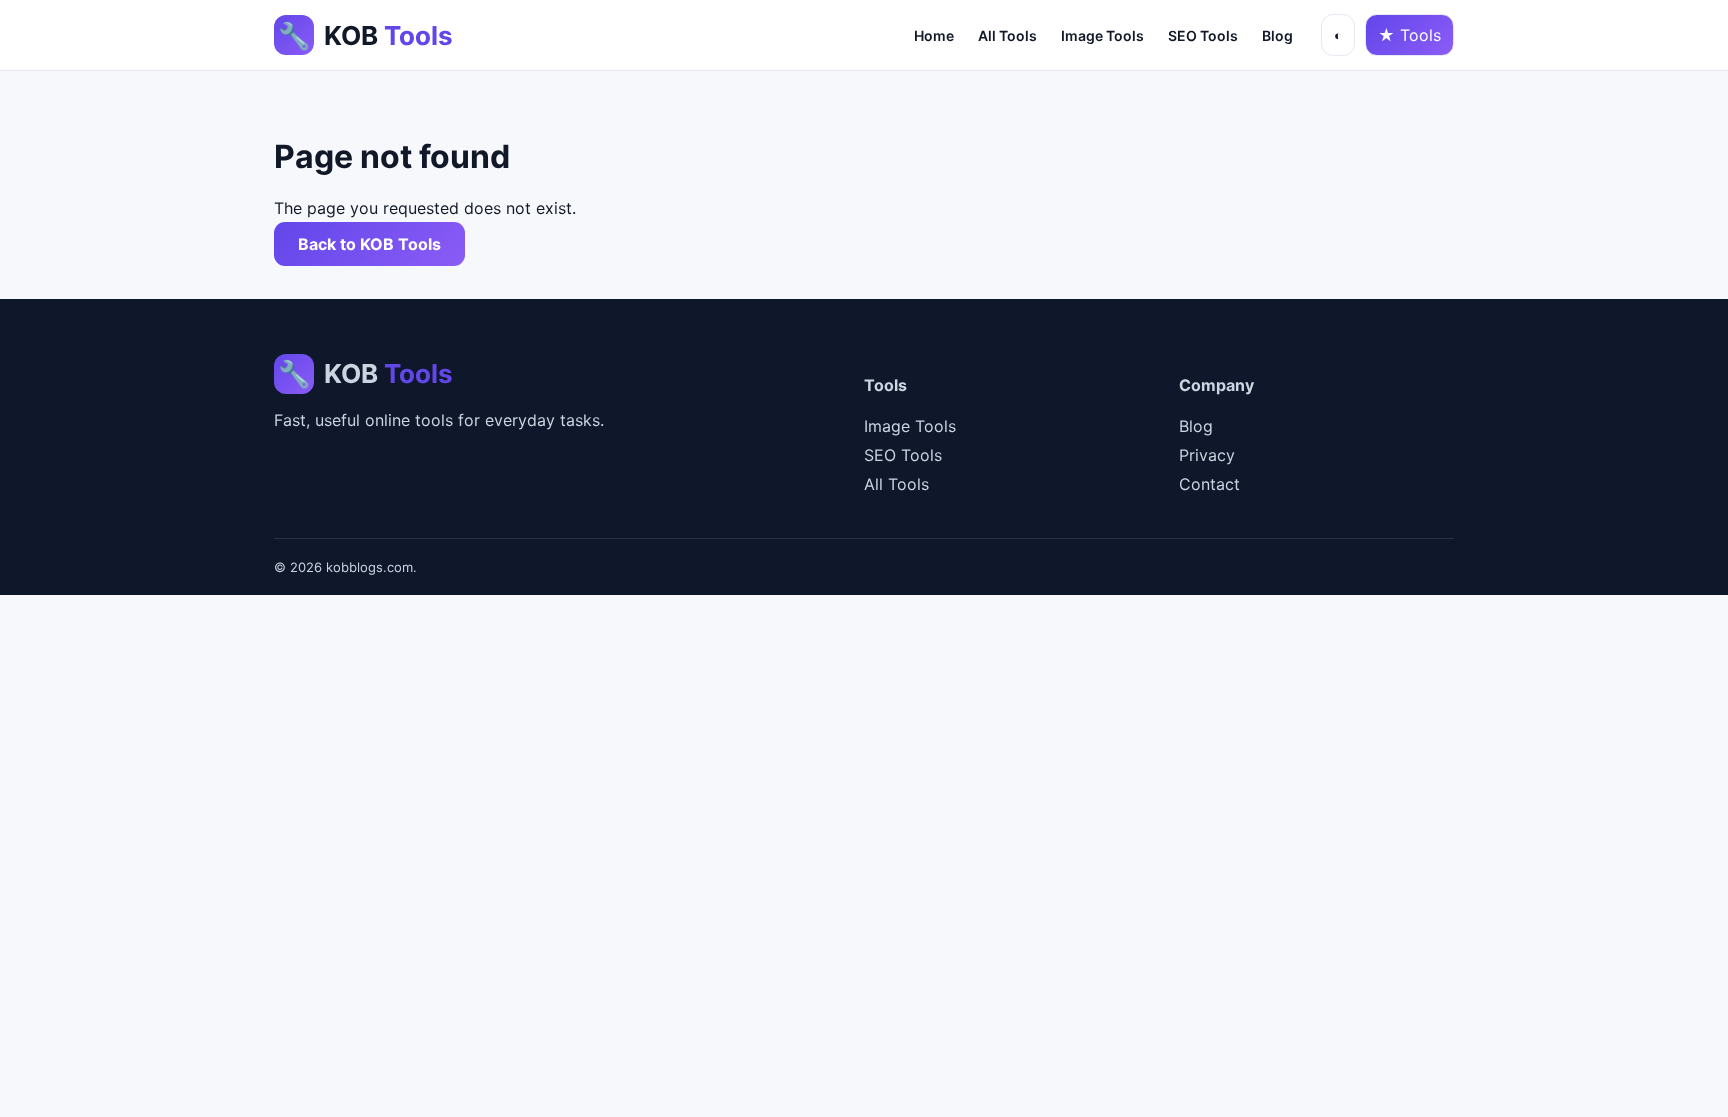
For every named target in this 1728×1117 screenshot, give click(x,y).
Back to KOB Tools (369, 244)
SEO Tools (1203, 35)
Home (934, 35)
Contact (1209, 484)
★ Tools (1409, 35)
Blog (1277, 35)
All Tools (1007, 35)
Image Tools (1102, 35)
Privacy (1207, 455)
